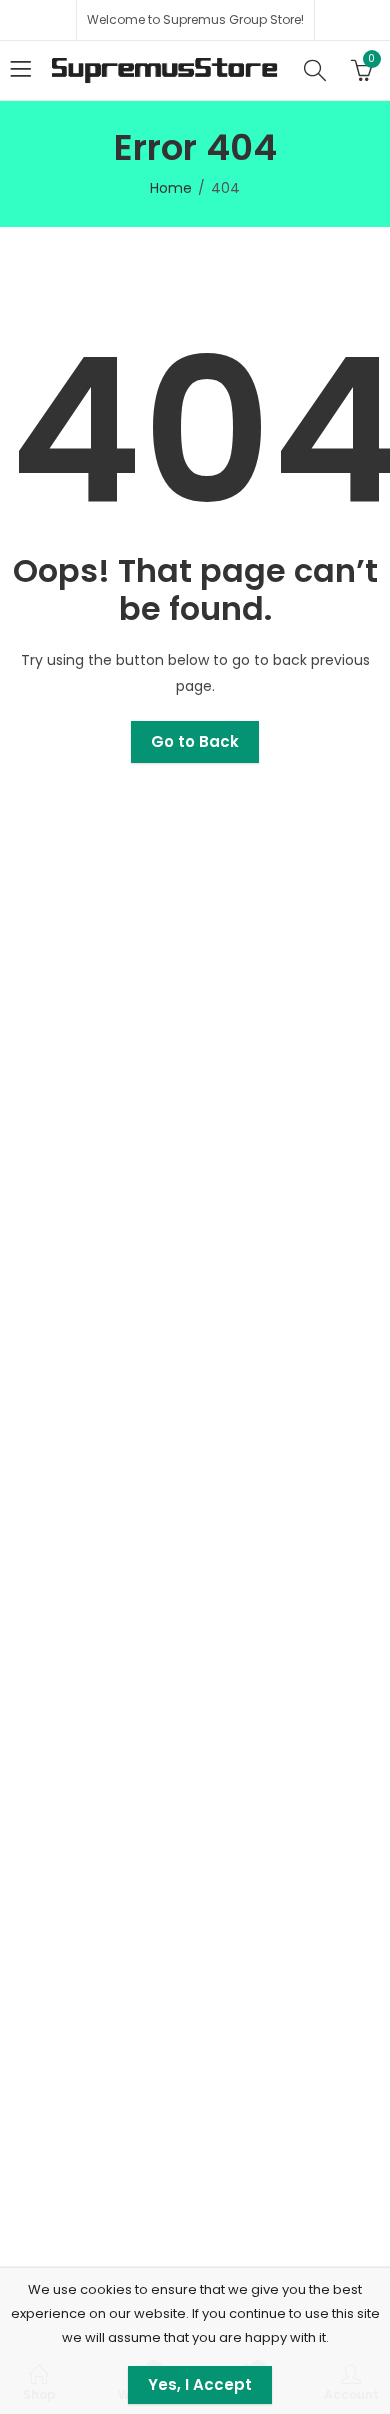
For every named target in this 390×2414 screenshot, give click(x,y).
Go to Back (195, 741)
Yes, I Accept (200, 2384)
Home (171, 188)
